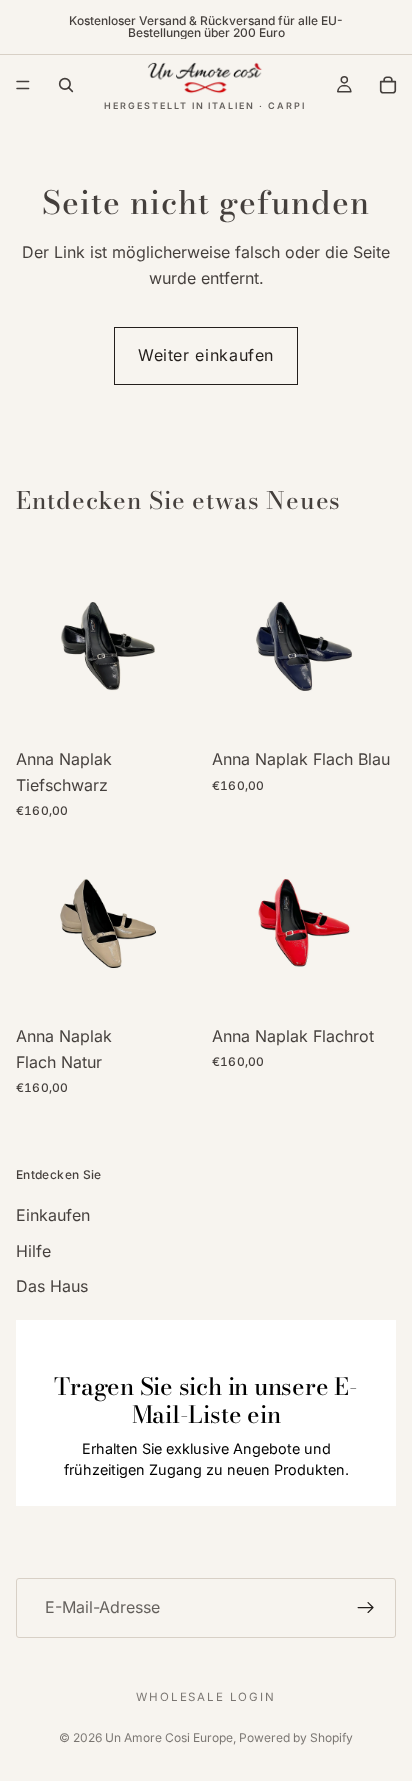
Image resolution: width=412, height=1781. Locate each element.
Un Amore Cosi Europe (169, 1737)
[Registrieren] (366, 1608)
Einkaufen (53, 1215)
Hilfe (33, 1251)
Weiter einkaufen (206, 355)
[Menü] (23, 85)
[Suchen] (66, 85)
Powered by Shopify (296, 1737)
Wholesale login (206, 1697)
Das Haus (52, 1286)
